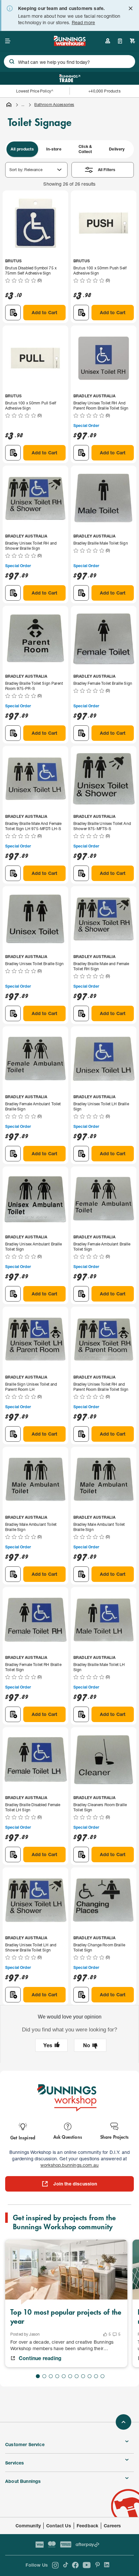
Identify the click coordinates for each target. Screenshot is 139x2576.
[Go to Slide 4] (57, 2376)
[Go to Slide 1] (38, 2376)
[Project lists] (120, 41)
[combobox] (69, 62)
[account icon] (108, 41)
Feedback (87, 2526)
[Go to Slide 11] (102, 2376)
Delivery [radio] (117, 149)
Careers (112, 2526)
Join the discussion (75, 2184)
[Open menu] (8, 41)
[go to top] (123, 2422)
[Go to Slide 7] (77, 2376)
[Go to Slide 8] (83, 2376)
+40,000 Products (104, 91)
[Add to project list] (13, 313)
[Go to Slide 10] (96, 2376)
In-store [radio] (54, 149)
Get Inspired (23, 2137)
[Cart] (133, 41)
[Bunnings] (69, 44)
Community (28, 2526)
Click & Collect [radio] (85, 149)
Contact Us (59, 2526)
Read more (84, 22)
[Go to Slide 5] (64, 2376)
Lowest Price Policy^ (35, 91)
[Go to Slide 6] (70, 2376)
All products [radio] (22, 149)
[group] (69, 149)
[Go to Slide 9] (90, 2376)
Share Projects (114, 2137)
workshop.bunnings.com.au (69, 2165)
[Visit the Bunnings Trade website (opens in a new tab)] (70, 78)
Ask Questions (68, 2137)
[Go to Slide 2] (44, 2376)
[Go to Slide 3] (51, 2376)
